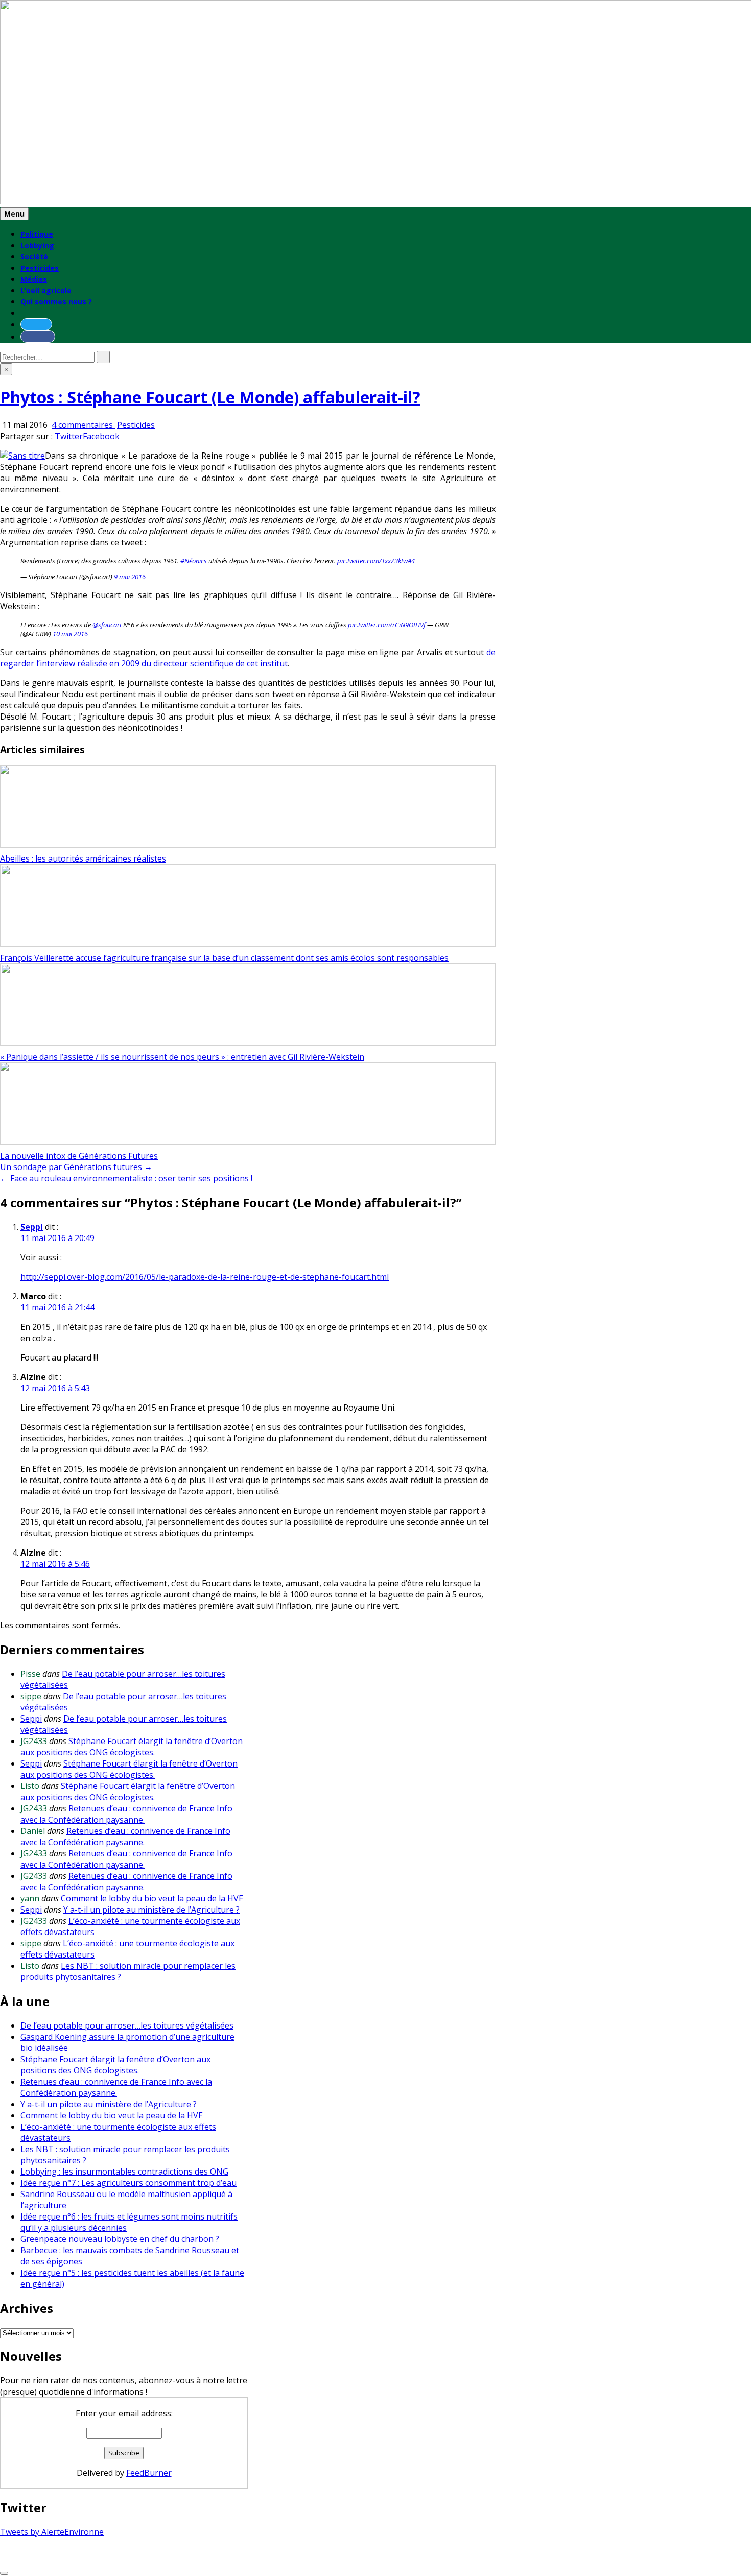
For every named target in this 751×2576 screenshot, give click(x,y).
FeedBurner (149, 2473)
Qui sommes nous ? (56, 302)
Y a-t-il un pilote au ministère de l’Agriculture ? (151, 1910)
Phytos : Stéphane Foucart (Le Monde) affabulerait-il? (210, 397)
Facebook (101, 436)
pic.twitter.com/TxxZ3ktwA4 (376, 561)
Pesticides (40, 268)
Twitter (69, 436)
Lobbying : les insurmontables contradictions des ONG (124, 2172)
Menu (14, 214)
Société (34, 257)
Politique (37, 234)
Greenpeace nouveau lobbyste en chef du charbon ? (120, 2239)
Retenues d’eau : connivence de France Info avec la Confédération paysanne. (126, 1814)
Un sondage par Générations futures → (76, 1167)
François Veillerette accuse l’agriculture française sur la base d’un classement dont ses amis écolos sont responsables (224, 958)
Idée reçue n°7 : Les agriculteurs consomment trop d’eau (128, 2183)
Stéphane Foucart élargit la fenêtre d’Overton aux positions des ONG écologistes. (132, 1747)
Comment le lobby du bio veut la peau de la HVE (152, 1898)
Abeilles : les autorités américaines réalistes (83, 858)
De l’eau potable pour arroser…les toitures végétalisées (127, 2025)
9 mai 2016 (130, 577)
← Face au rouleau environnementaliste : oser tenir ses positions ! (126, 1178)
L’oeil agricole (46, 290)
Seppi (32, 1227)
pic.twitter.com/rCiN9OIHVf (387, 625)
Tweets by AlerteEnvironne (52, 2532)
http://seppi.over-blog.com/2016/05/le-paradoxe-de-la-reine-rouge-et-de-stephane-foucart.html (205, 1277)
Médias (34, 279)
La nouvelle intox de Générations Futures (79, 1156)
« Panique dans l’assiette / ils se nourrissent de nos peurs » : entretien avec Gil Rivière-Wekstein (182, 1057)
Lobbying (37, 245)
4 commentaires (83, 425)
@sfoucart (107, 625)
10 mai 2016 (70, 634)
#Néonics (194, 561)
